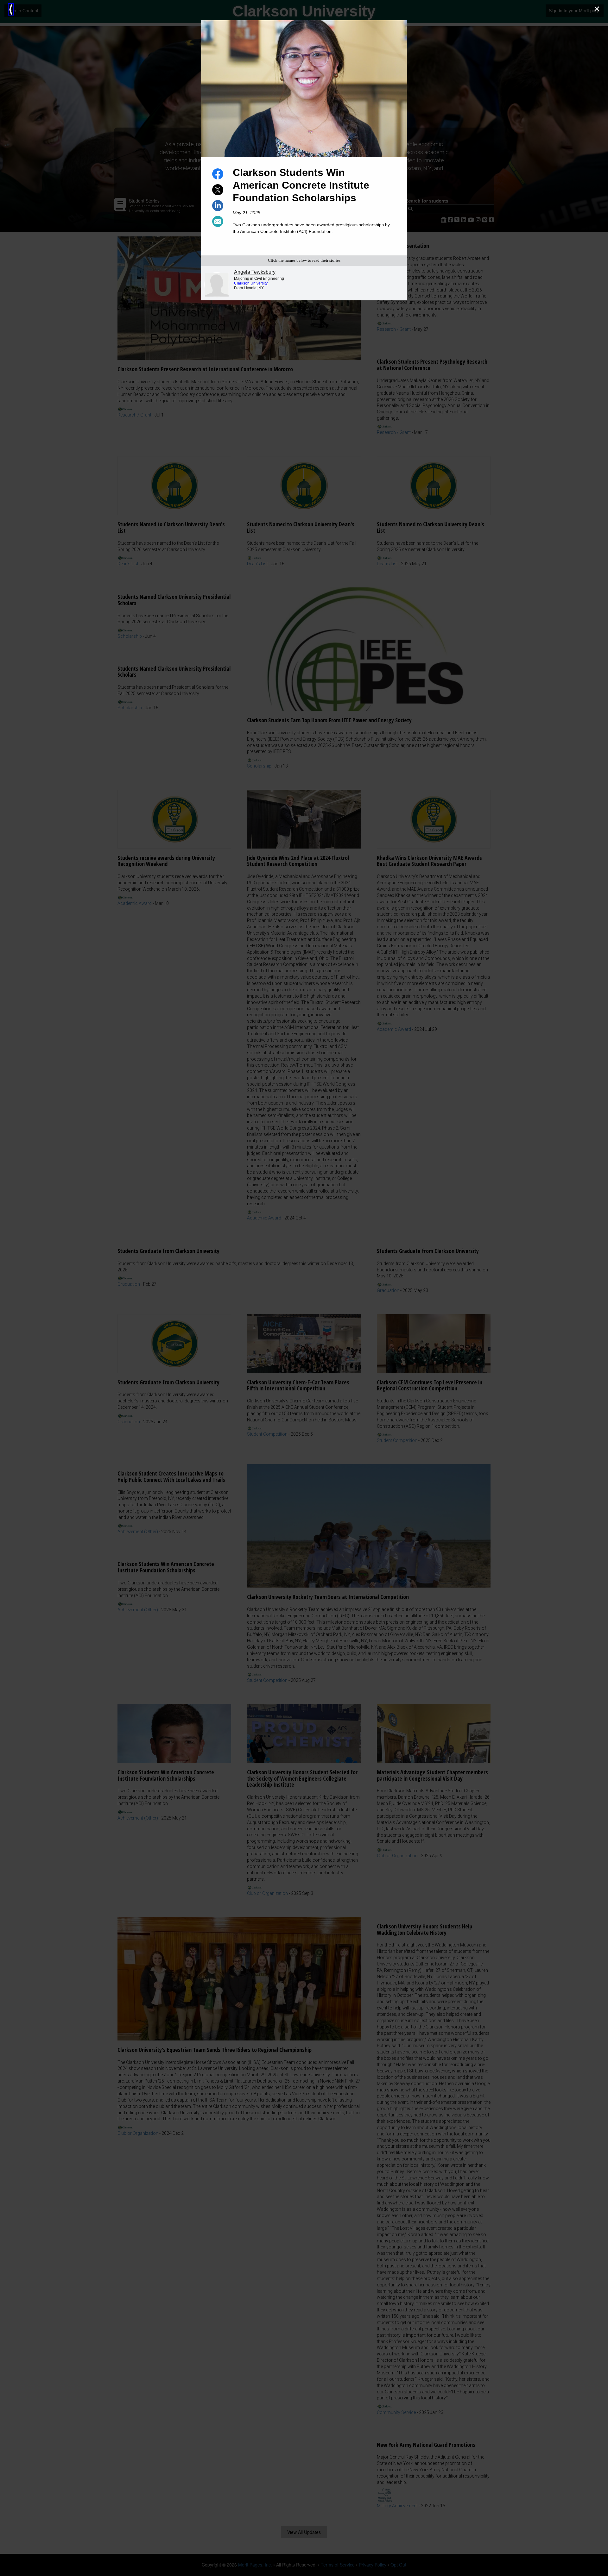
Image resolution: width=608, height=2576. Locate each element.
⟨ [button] (11, 9)
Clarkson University (251, 283)
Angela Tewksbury (255, 272)
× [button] (597, 9)
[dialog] (304, 1288)
